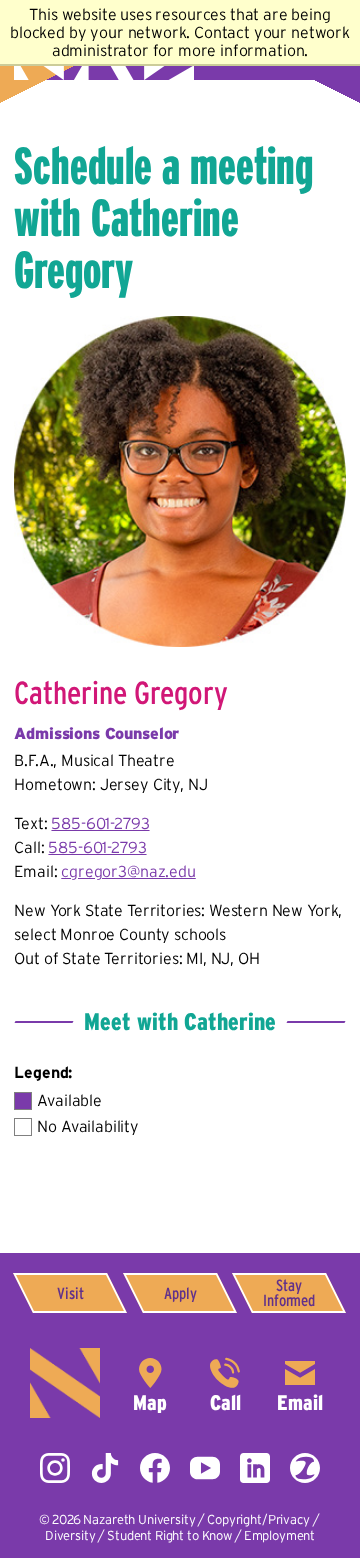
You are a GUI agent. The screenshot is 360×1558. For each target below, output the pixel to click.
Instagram (55, 1468)
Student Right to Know (169, 1535)
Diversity (70, 1535)
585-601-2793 (100, 823)
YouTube (205, 1468)
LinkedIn (255, 1468)
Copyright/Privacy (258, 1519)
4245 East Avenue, (150, 1383)
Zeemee (305, 1468)
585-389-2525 (225, 1383)
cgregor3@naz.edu (128, 871)
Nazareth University (139, 1519)
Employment (279, 1535)
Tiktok (105, 1468)
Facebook (155, 1468)
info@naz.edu (300, 1383)
